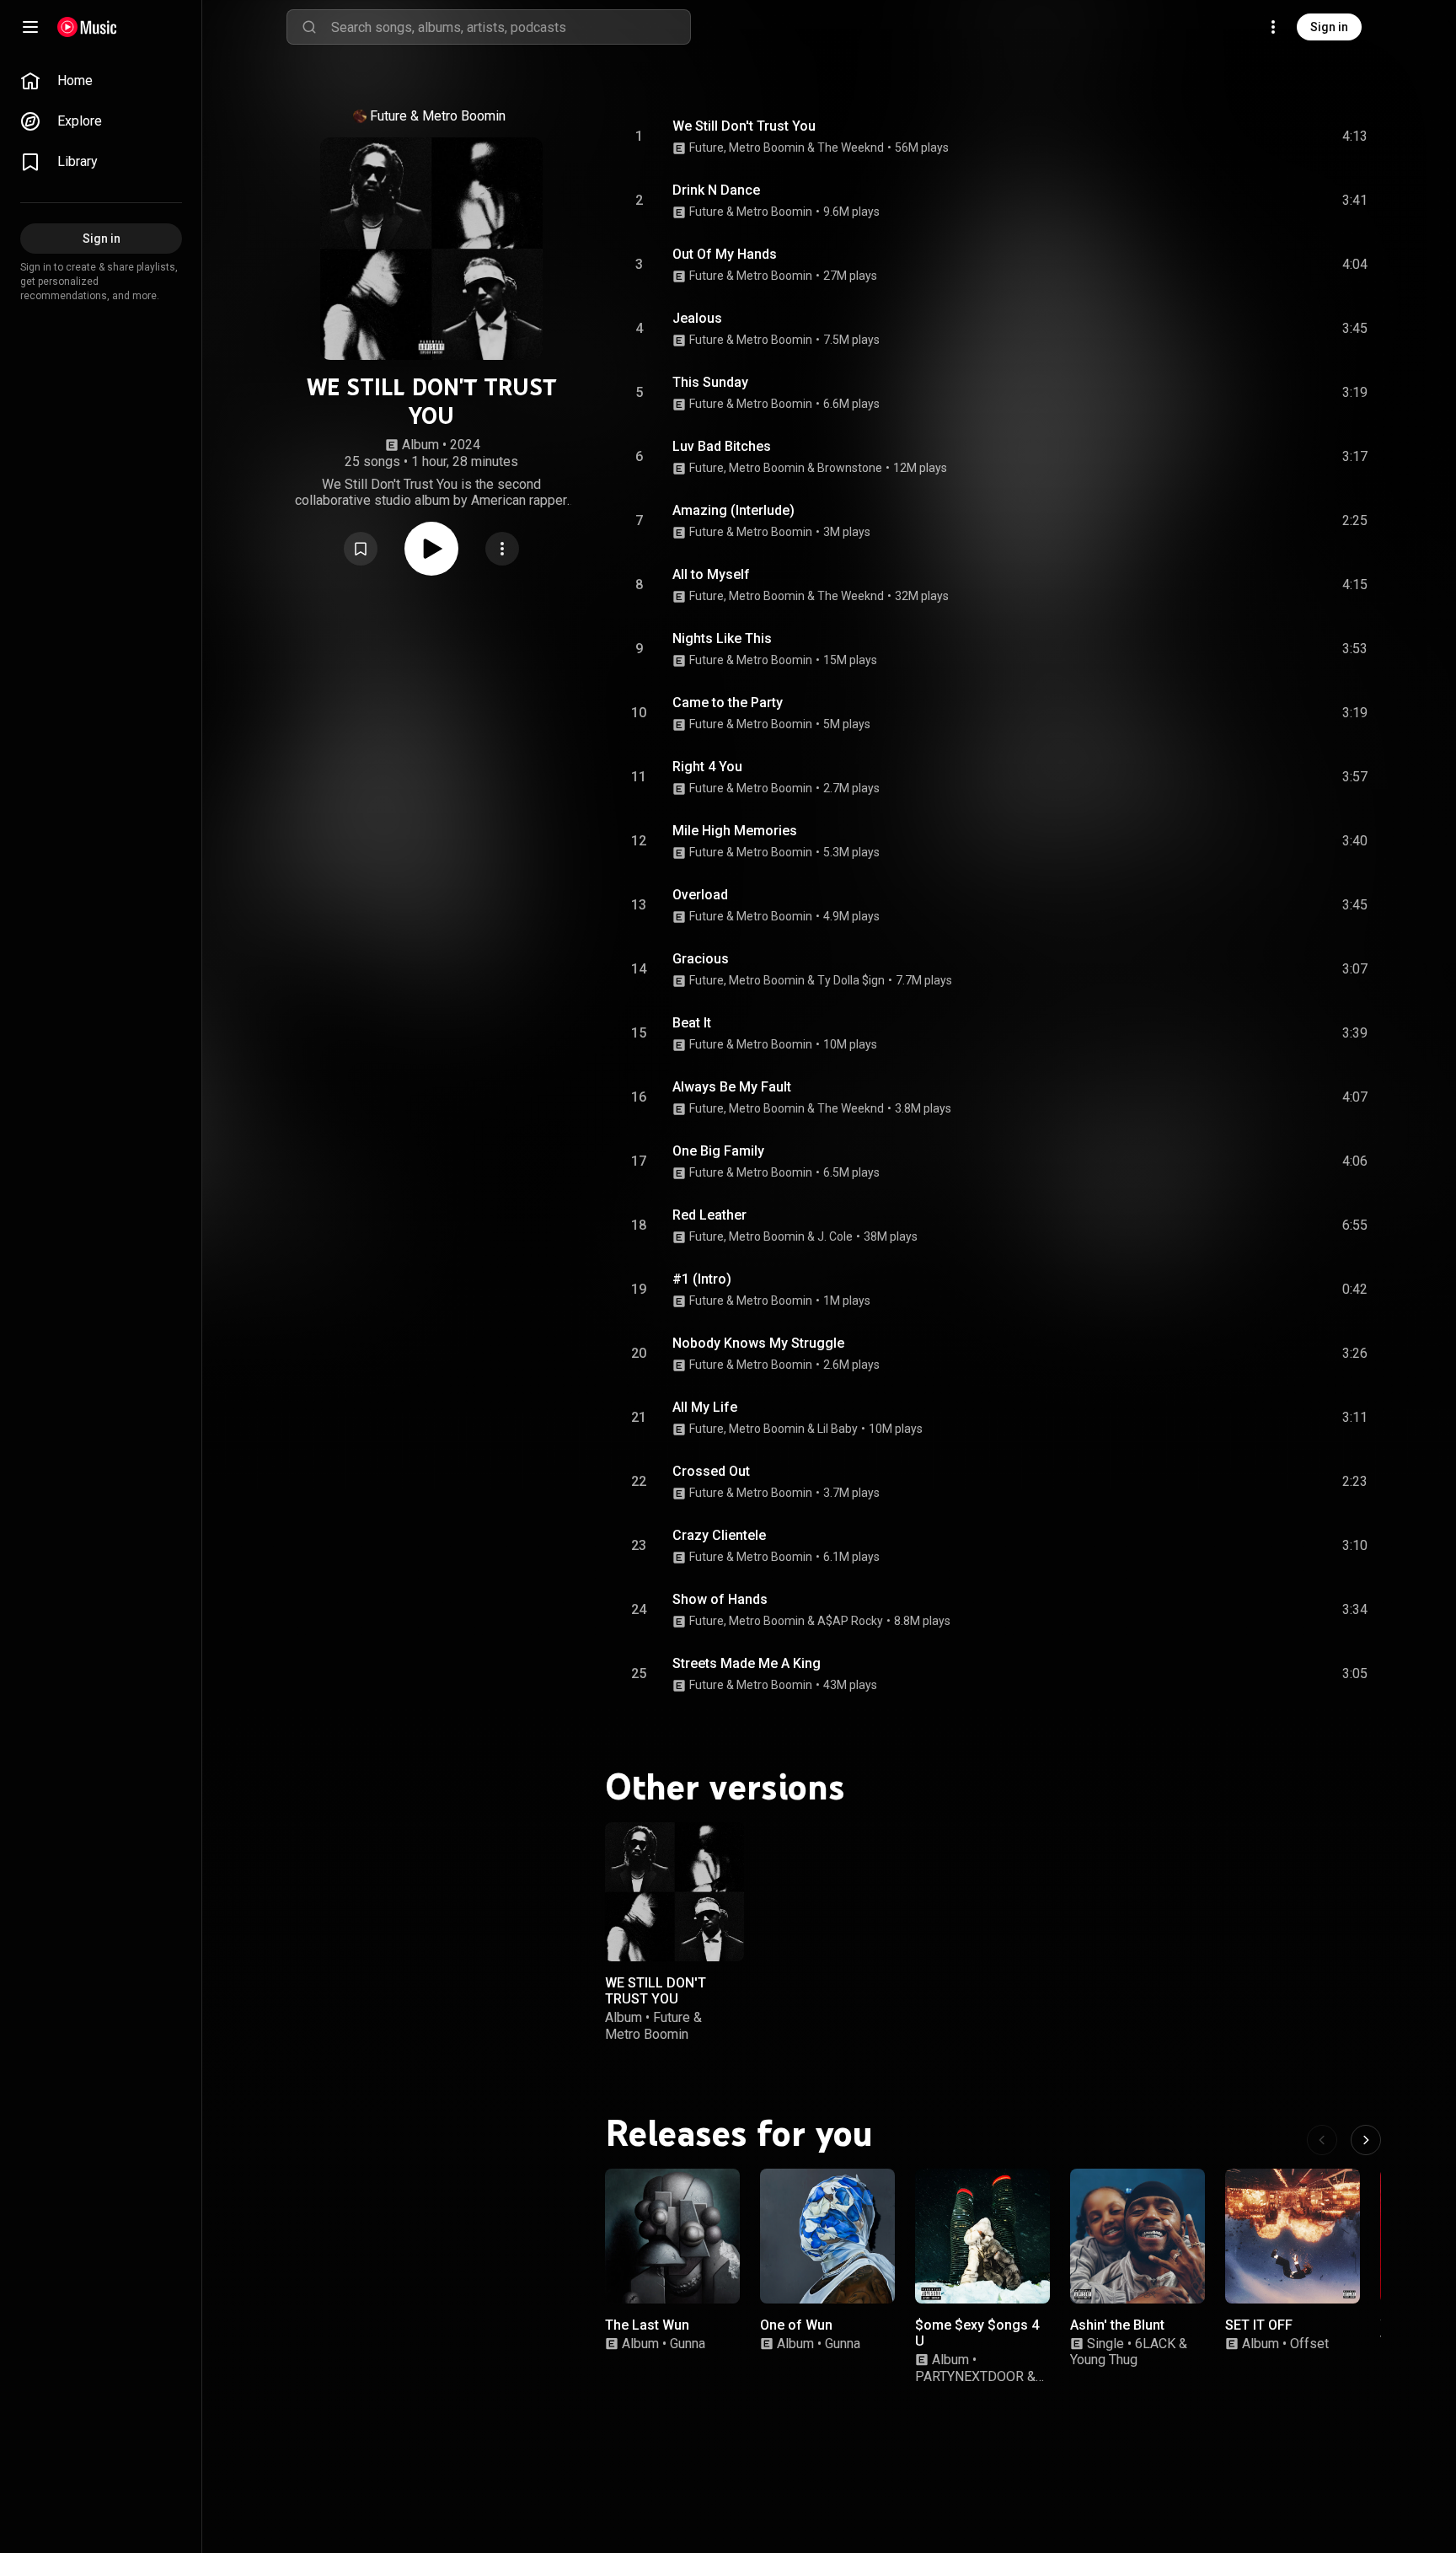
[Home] (87, 27)
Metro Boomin (464, 116)
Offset (1309, 2344)
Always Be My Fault (732, 1087)
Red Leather (709, 1215)
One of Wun (796, 2325)
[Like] (1228, 137)
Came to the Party (728, 703)
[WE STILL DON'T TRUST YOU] (674, 1892)
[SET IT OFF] (1293, 2236)
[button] (361, 549)
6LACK (1155, 2344)
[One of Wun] (827, 2236)
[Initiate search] (309, 27)
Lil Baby (838, 1429)
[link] (101, 81)
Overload (700, 895)
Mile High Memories (735, 831)
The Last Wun (647, 2325)
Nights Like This (722, 638)
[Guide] (30, 27)
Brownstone (850, 468)
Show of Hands (720, 1599)
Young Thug (1104, 2360)
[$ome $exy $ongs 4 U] (982, 2236)
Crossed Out (711, 1471)
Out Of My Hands (725, 254)
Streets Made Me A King (747, 1663)
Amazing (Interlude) (733, 510)
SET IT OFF (1259, 2325)
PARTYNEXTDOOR (969, 2376)
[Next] (1366, 2140)
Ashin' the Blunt (1117, 2325)
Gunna (688, 2344)
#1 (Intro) (702, 1279)
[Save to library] (361, 549)
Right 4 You (707, 767)
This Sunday (710, 382)
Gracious (701, 959)
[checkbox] (1356, 137)
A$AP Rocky (850, 1621)
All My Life (705, 1407)
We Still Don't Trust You (744, 126)
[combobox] (511, 27)
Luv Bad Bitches (722, 446)
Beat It (692, 1023)
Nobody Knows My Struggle (758, 1343)
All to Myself (711, 574)
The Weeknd (851, 147)
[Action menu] (502, 549)
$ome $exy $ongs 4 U (977, 2333)
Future (388, 116)
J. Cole (835, 1236)
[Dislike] (1260, 137)
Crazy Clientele (719, 1535)
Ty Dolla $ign (851, 980)
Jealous (697, 318)
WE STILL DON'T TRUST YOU (656, 1991)
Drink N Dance (716, 190)
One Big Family (718, 1151)
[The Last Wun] (672, 2236)
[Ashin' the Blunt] (1137, 2236)
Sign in (1329, 27)
